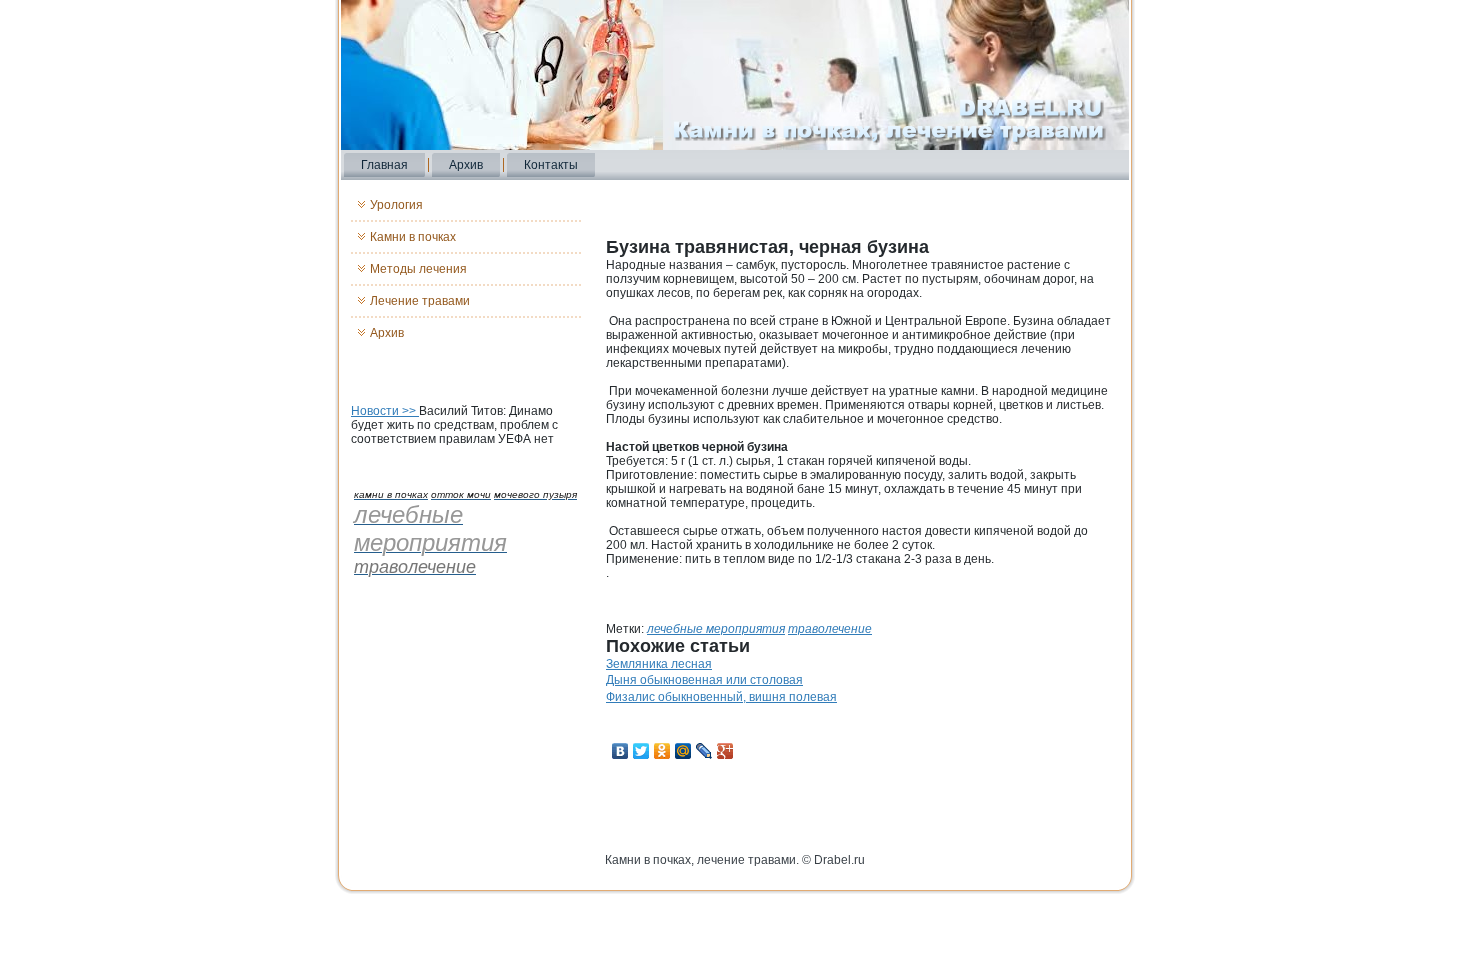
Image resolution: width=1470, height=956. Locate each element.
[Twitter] (641, 751)
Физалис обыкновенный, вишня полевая (721, 697)
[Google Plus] (725, 751)
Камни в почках (413, 237)
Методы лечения (418, 269)
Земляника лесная (659, 664)
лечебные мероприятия (716, 629)
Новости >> (385, 411)
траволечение (830, 629)
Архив (466, 165)
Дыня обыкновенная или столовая (704, 680)
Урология (396, 205)
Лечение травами (420, 301)
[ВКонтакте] (620, 751)
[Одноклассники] (662, 751)
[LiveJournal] (704, 751)
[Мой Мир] (683, 751)
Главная (384, 165)
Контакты (551, 165)
